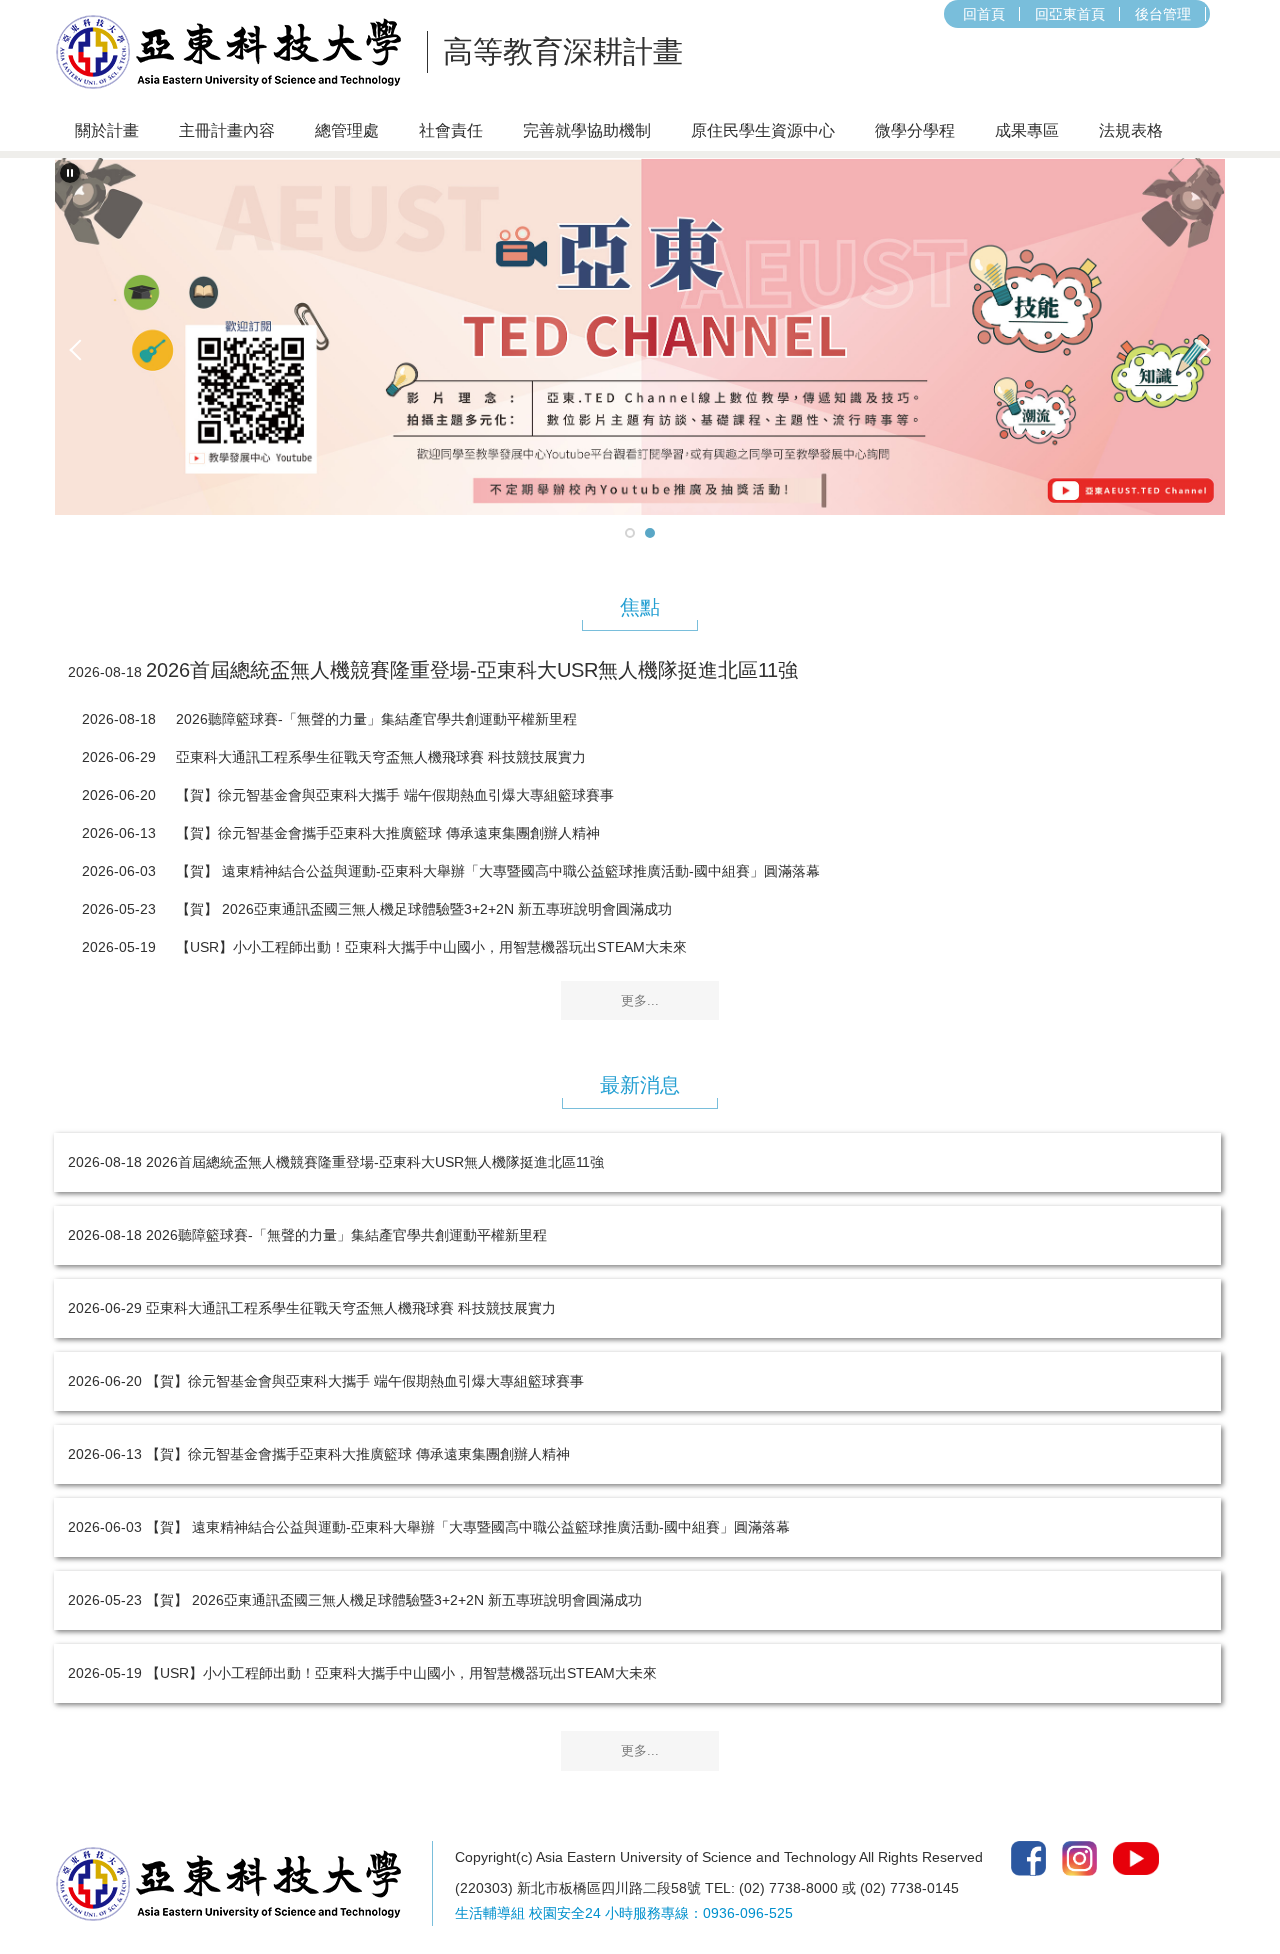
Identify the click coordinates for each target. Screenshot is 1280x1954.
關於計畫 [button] (107, 130)
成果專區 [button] (1027, 130)
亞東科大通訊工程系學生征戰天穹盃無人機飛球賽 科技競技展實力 (381, 757)
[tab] (630, 533)
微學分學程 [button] (915, 130)
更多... (640, 1000)
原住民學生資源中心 (763, 130)
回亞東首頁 (1070, 14)
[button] (70, 173)
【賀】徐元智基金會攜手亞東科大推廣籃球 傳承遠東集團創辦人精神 (388, 833)
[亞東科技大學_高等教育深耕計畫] (235, 52)
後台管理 (1163, 14)
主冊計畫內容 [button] (227, 130)
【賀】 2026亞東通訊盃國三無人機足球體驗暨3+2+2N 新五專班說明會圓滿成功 (424, 909)
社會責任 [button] (451, 130)
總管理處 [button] (347, 130)
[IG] (1079, 1857)
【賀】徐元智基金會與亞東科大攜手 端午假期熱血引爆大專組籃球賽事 (395, 795)
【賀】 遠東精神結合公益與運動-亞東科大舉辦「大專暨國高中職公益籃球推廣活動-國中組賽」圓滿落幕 (498, 871)
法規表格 (1131, 130)
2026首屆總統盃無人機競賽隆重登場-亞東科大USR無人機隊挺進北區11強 (472, 670)
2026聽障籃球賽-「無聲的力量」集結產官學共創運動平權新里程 (376, 719)
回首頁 (984, 14)
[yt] (1136, 1857)
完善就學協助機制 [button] (587, 130)
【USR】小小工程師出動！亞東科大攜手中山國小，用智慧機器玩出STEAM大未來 (431, 947)
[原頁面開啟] (640, 336)
